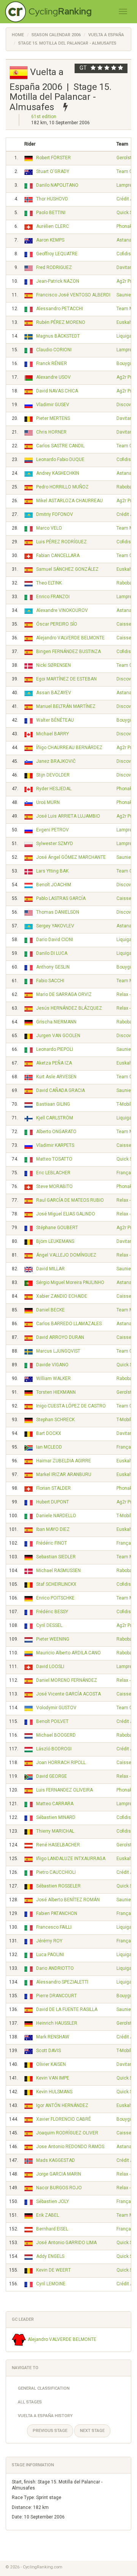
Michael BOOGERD (56, 1735)
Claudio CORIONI (54, 350)
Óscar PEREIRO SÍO (57, 624)
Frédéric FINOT (52, 1543)
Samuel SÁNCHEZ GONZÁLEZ (67, 569)
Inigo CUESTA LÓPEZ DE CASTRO (71, 1406)
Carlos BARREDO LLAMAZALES (69, 1324)
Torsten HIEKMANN (56, 1392)
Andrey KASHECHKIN (58, 473)
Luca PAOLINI (50, 1955)
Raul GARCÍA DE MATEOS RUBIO (70, 1200)
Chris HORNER (51, 432)
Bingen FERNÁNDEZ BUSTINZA (68, 652)
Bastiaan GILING (53, 1104)
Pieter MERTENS (53, 418)
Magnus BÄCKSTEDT (58, 336)
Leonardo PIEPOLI (55, 1049)
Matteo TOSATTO (54, 1159)
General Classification (44, 2388)
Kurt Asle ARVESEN (56, 1077)
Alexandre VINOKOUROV (62, 610)
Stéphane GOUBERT (57, 1228)
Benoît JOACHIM (54, 885)
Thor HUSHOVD (52, 199)
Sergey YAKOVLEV (55, 926)
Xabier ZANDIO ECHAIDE (62, 1296)
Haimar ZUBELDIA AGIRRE (64, 1461)
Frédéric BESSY (52, 1612)
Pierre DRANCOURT (57, 1996)
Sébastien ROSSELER (58, 1886)
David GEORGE (52, 1776)
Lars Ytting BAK (52, 871)
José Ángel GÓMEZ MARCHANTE (71, 857)
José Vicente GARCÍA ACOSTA (68, 1694)
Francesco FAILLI (54, 1927)
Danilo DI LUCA (52, 953)
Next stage (92, 2431)
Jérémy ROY (49, 1941)
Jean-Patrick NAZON (58, 281)
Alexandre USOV (53, 377)
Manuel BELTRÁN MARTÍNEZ (66, 706)
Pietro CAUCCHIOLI (56, 1872)
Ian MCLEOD (49, 1447)
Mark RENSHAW (53, 2037)
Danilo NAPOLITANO (57, 185)
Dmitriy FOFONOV (55, 514)
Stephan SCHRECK (55, 1420)
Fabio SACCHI (50, 981)
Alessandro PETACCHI (60, 309)
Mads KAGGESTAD (56, 2160)
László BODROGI (54, 1749)
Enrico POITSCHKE (55, 1598)
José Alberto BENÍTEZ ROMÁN (68, 1900)
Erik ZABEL (48, 2215)
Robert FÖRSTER (53, 158)
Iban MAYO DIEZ (53, 1529)
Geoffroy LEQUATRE (57, 254)
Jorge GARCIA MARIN (59, 2174)
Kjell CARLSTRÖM (55, 1118)
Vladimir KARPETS (55, 1145)
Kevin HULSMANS (54, 2092)
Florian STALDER (53, 1488)
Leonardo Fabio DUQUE (60, 459)
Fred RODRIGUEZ (54, 267)
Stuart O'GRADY (53, 171)
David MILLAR (50, 1269)
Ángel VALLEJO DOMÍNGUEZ (66, 1255)
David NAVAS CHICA (57, 391)
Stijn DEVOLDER (53, 775)
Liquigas (125, 336)
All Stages (30, 2402)
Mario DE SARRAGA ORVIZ (64, 994)
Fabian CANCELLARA (58, 556)
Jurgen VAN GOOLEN (58, 1036)
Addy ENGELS (50, 2256)
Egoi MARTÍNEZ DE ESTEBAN (66, 679)
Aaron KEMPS (50, 240)
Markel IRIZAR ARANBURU (64, 1475)
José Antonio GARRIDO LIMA (66, 2243)
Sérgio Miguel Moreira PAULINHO (70, 1282)
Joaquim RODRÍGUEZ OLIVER (67, 2133)
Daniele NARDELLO (56, 1516)
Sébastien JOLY (53, 2201)
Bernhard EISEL (52, 2229)
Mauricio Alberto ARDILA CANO (68, 1653)
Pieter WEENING (53, 1639)
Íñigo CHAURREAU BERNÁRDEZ (69, 748)
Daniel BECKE (50, 1310)
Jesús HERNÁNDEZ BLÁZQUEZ (69, 1008)
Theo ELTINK (49, 583)
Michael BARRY (53, 734)
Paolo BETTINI (51, 213)
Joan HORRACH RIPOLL (61, 1763)
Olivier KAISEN (51, 2064)
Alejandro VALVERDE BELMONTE (70, 638)
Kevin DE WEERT (53, 2270)
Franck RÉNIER (52, 363)
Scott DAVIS (49, 2051)
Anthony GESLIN (53, 967)
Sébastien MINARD (56, 1817)
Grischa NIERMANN (56, 1022)
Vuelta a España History (45, 2416)
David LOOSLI (50, 1667)
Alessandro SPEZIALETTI (62, 1982)
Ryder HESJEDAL (54, 789)
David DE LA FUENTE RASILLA (67, 2009)
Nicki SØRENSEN (53, 665)
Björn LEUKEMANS (55, 1241)
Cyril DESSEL (49, 1625)
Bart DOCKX (49, 1433)
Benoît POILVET (52, 1721)
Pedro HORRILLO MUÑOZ (62, 487)
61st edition (44, 117)
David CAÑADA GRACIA (61, 1090)
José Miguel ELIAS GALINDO (66, 1214)
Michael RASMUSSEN (58, 1571)
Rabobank (127, 487)
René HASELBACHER (58, 1845)
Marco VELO (49, 528)
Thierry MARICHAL (55, 1831)
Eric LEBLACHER (53, 1173)
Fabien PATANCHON (57, 1913)
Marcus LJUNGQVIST (58, 1351)
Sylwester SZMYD (55, 844)
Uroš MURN (48, 802)
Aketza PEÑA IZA (54, 1063)
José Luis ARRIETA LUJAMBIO (68, 816)
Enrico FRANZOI (53, 597)
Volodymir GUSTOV (56, 1708)
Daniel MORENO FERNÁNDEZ (67, 1680)
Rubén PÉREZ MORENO (61, 322)
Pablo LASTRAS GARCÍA (61, 898)
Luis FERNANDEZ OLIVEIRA (65, 1790)
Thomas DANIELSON (58, 912)
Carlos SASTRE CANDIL (60, 446)
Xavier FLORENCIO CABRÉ (64, 2119)
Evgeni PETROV (53, 830)
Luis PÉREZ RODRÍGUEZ (61, 542)
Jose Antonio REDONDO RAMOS (70, 2147)
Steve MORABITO (54, 1186)
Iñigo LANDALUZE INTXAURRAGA (71, 1859)
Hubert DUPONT (53, 1502)
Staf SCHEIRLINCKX (56, 1584)
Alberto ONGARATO (56, 1132)
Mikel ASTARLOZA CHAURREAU (69, 501)
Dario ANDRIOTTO (55, 1968)
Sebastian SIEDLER (56, 1557)
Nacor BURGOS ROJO (59, 2188)
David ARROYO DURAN (60, 1337)
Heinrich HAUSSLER (57, 2023)
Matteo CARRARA (55, 1804)
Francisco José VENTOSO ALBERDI (73, 295)
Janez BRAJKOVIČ (56, 761)
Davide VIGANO (52, 1365)
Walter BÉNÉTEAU (55, 720)
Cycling (60, 11)
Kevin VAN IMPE (53, 2078)
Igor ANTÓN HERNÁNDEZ (62, 2105)
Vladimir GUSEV (53, 405)
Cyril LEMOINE (51, 2284)
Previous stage (50, 2431)
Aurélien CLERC (53, 226)
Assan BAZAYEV (54, 693)
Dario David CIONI (55, 940)
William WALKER (53, 1378)
